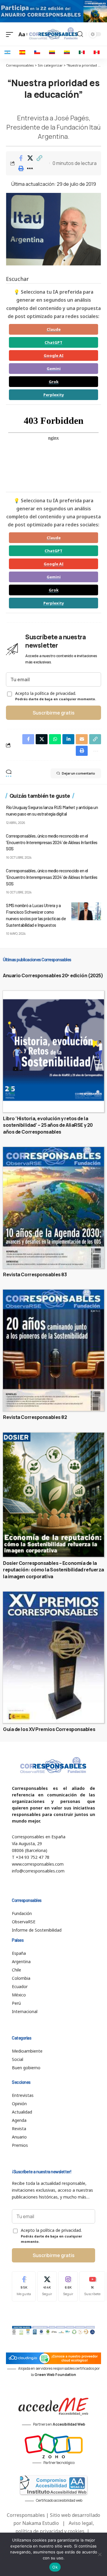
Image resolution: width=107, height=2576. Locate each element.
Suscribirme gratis (54, 713)
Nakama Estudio (41, 2523)
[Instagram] (68, 2286)
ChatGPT (53, 342)
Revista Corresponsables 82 (35, 1417)
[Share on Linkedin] (68, 739)
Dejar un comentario (78, 773)
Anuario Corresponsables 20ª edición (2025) (53, 975)
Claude (54, 329)
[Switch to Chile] (37, 52)
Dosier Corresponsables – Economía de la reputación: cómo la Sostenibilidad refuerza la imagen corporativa (53, 1570)
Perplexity (54, 395)
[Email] (82, 739)
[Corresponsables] (53, 34)
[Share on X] (30, 158)
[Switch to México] (82, 52)
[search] (80, 34)
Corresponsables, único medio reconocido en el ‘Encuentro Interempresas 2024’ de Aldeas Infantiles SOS (52, 842)
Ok (55, 2567)
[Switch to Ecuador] (67, 52)
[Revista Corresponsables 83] (53, 1208)
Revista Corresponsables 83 (35, 1274)
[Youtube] (92, 2286)
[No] (100, 2554)
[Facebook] (24, 2286)
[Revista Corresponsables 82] (53, 1350)
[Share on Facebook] (21, 158)
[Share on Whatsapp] (55, 739)
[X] (47, 2286)
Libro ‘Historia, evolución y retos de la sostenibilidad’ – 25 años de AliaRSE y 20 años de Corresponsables (48, 1125)
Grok (54, 382)
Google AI (54, 355)
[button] (39, 158)
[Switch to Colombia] (52, 52)
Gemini (54, 369)
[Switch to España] (22, 52)
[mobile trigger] (11, 34)
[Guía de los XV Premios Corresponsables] (53, 1657)
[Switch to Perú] (97, 52)
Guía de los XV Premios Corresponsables (49, 1729)
